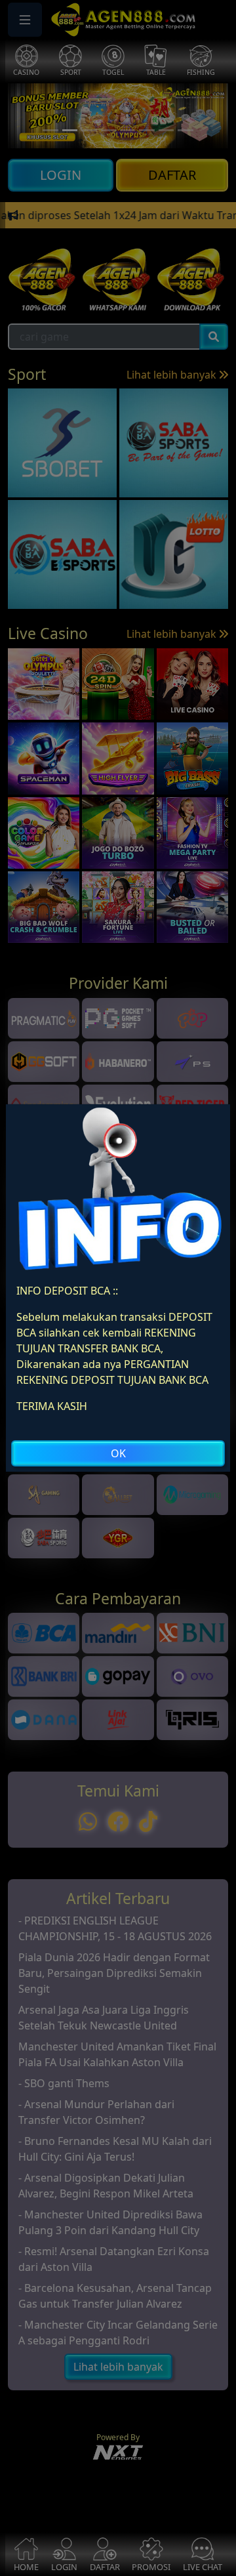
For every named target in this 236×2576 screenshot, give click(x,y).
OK (118, 1453)
